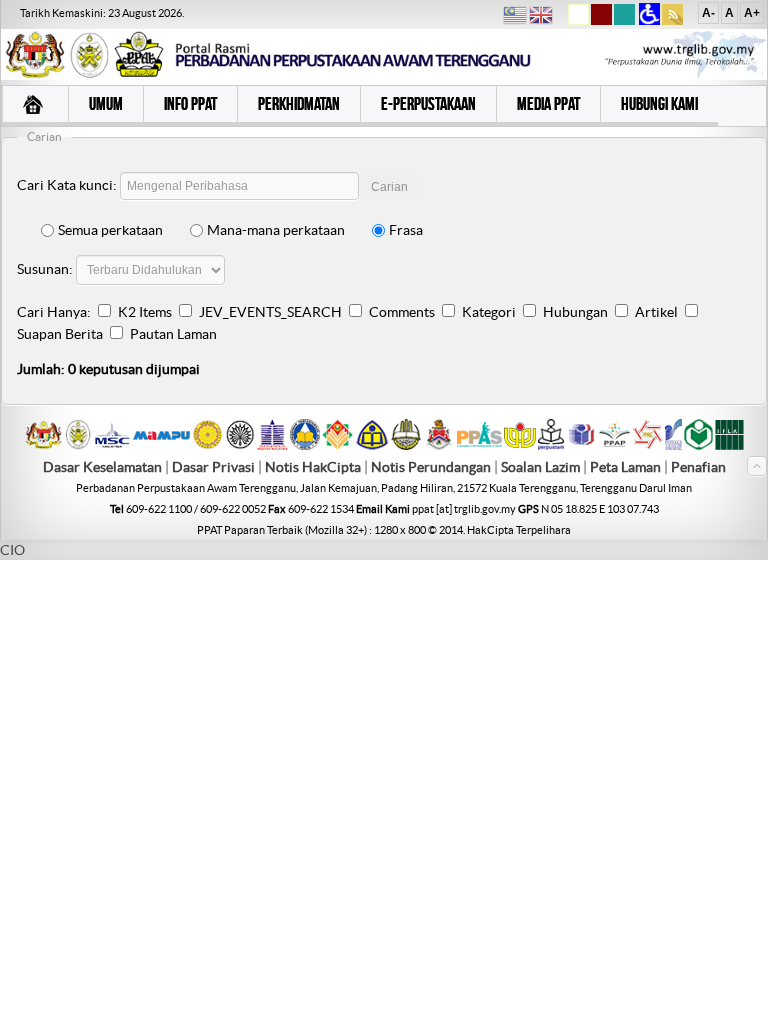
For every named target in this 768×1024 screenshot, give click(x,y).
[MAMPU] (161, 441)
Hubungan (575, 312)
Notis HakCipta (313, 467)
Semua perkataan (110, 230)
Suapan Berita (60, 334)
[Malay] (515, 17)
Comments (402, 312)
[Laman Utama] (35, 106)
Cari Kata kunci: (67, 185)
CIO (12, 550)
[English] (541, 17)
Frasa (406, 230)
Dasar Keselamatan (102, 467)
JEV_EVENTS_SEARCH (270, 312)
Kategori (489, 312)
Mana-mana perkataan (276, 230)
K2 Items (145, 312)
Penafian (698, 467)
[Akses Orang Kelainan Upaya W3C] (649, 21)
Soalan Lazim (540, 467)
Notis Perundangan (431, 467)
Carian (389, 187)
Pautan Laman (173, 334)
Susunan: (45, 269)
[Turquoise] (624, 21)
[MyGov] (43, 445)
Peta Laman (627, 467)
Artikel (656, 312)
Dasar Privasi (213, 467)
